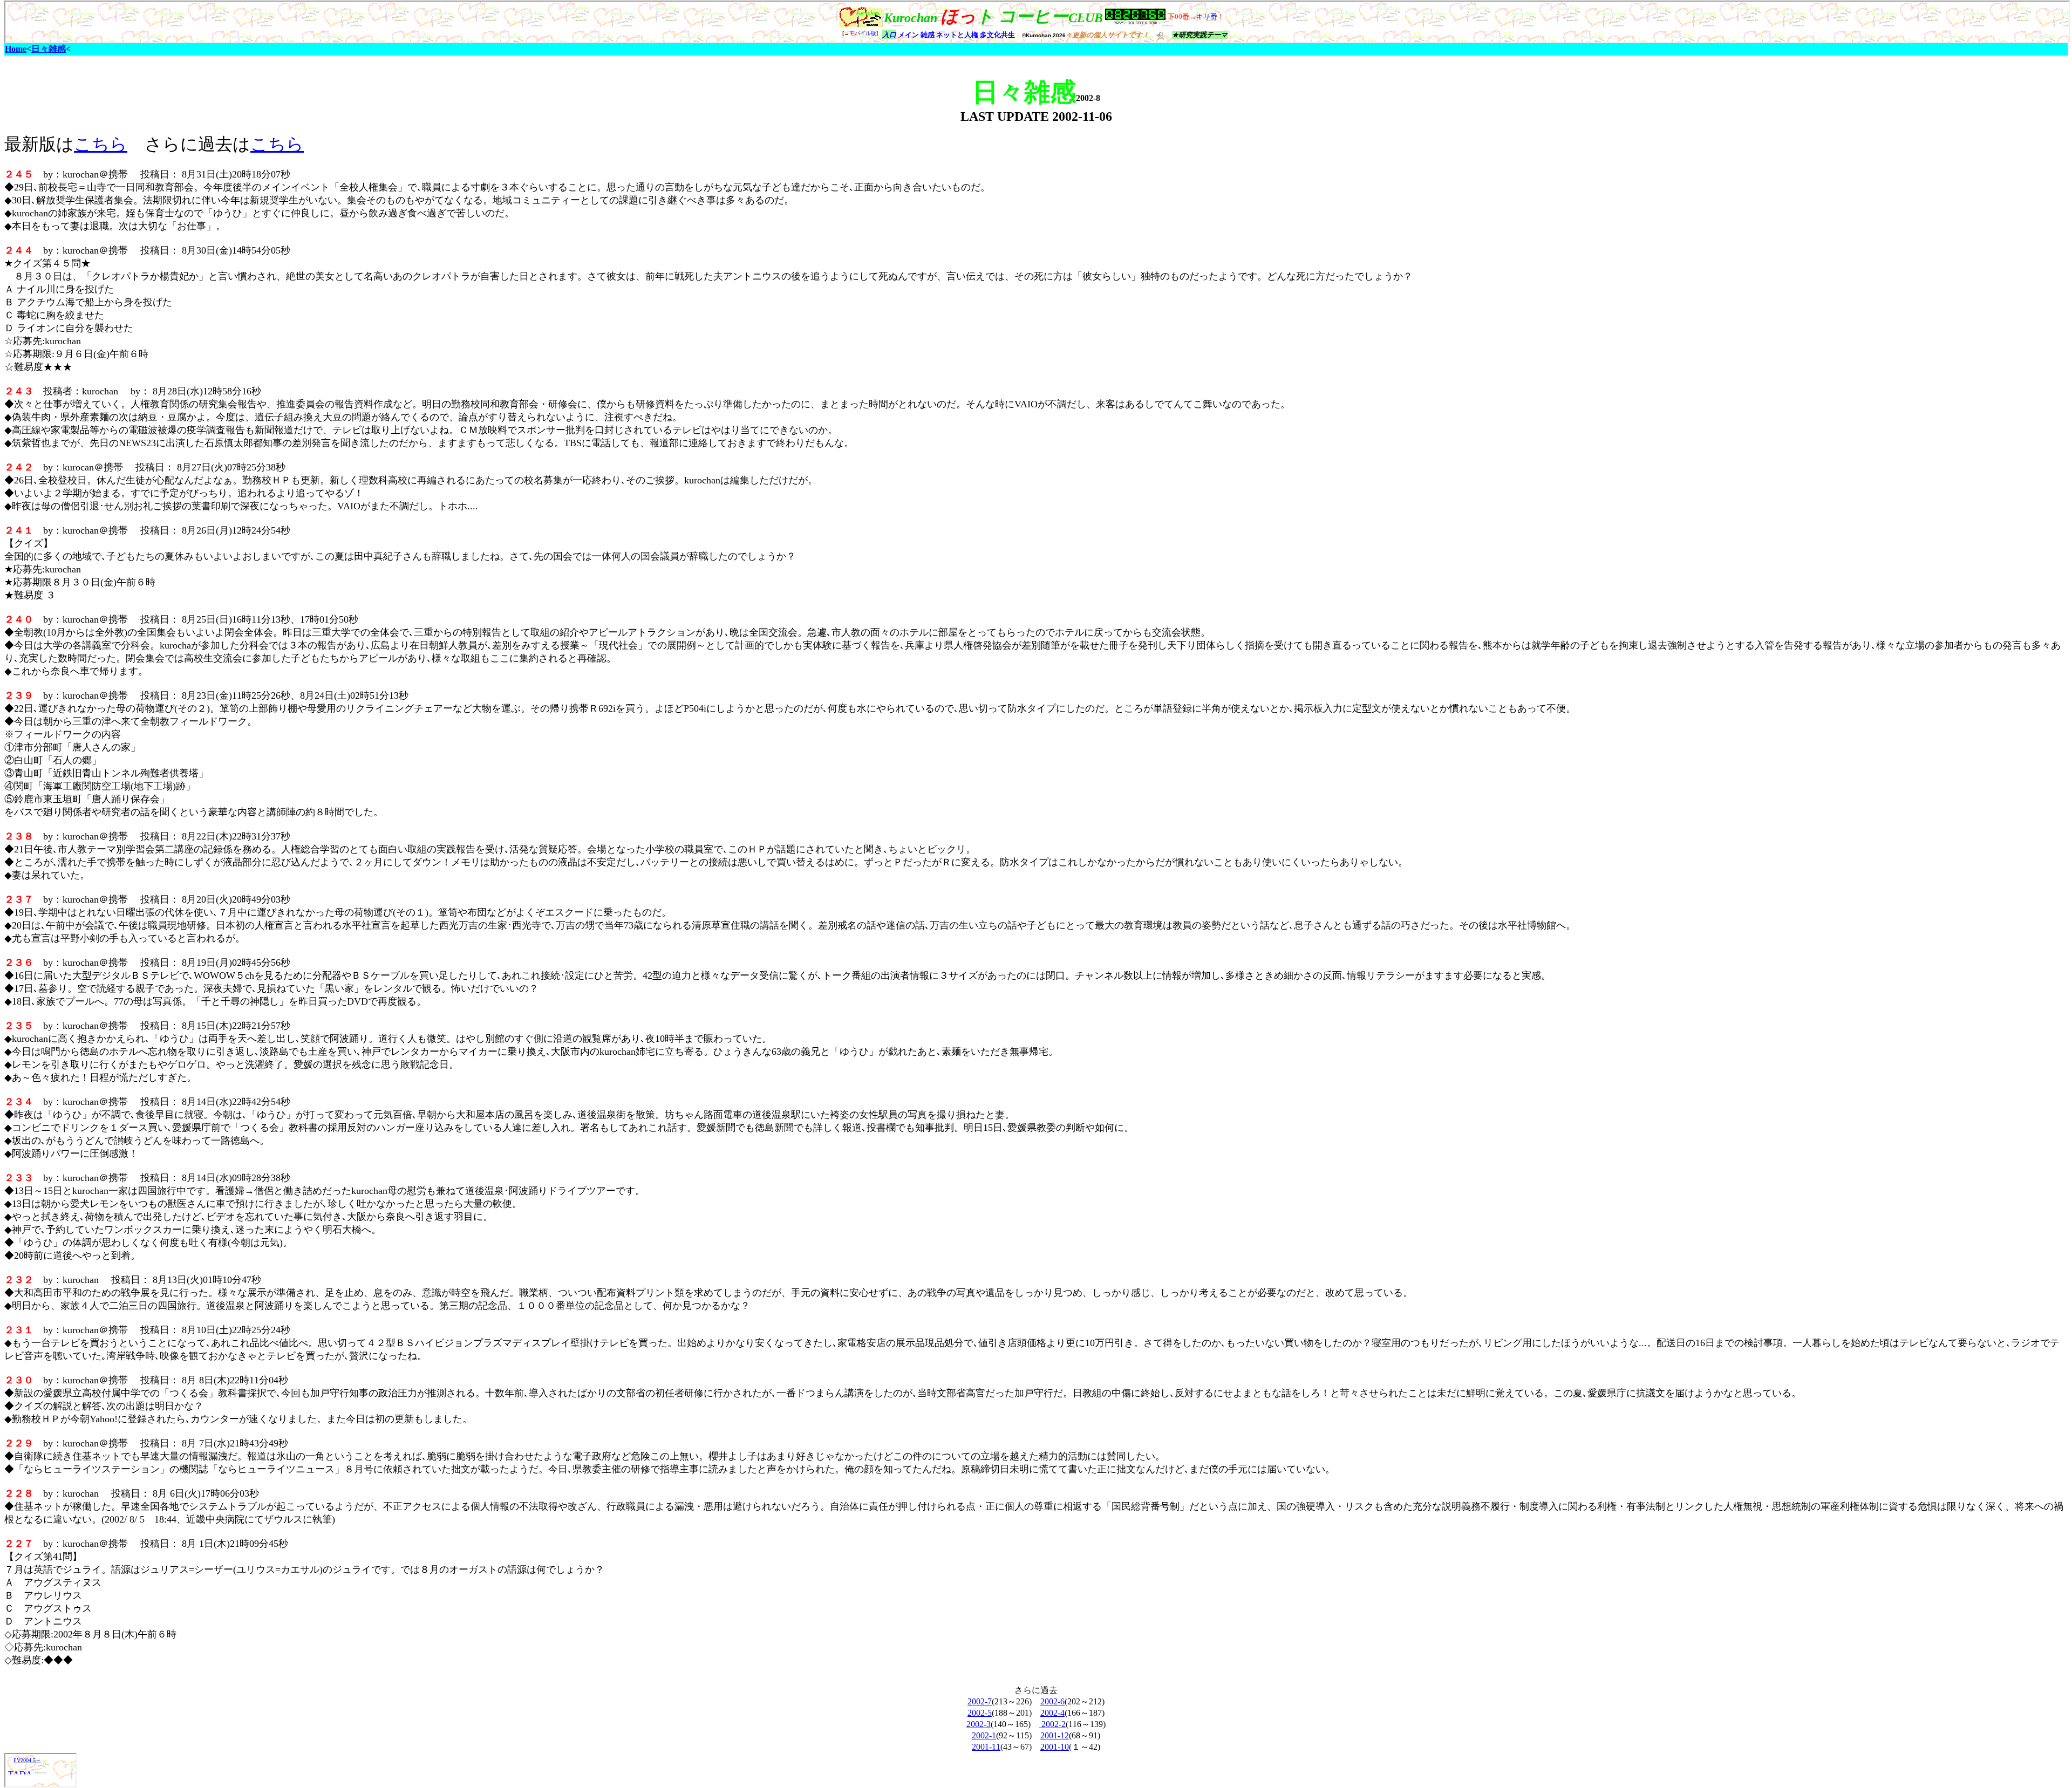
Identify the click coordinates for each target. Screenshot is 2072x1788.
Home (16, 49)
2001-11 (986, 1747)
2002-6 (1052, 1701)
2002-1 (984, 1735)
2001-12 (1055, 1735)
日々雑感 (49, 49)
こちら (101, 144)
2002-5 (980, 1713)
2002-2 (1052, 1724)
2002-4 (1052, 1713)
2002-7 (980, 1701)
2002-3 (979, 1724)
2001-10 (1055, 1747)
